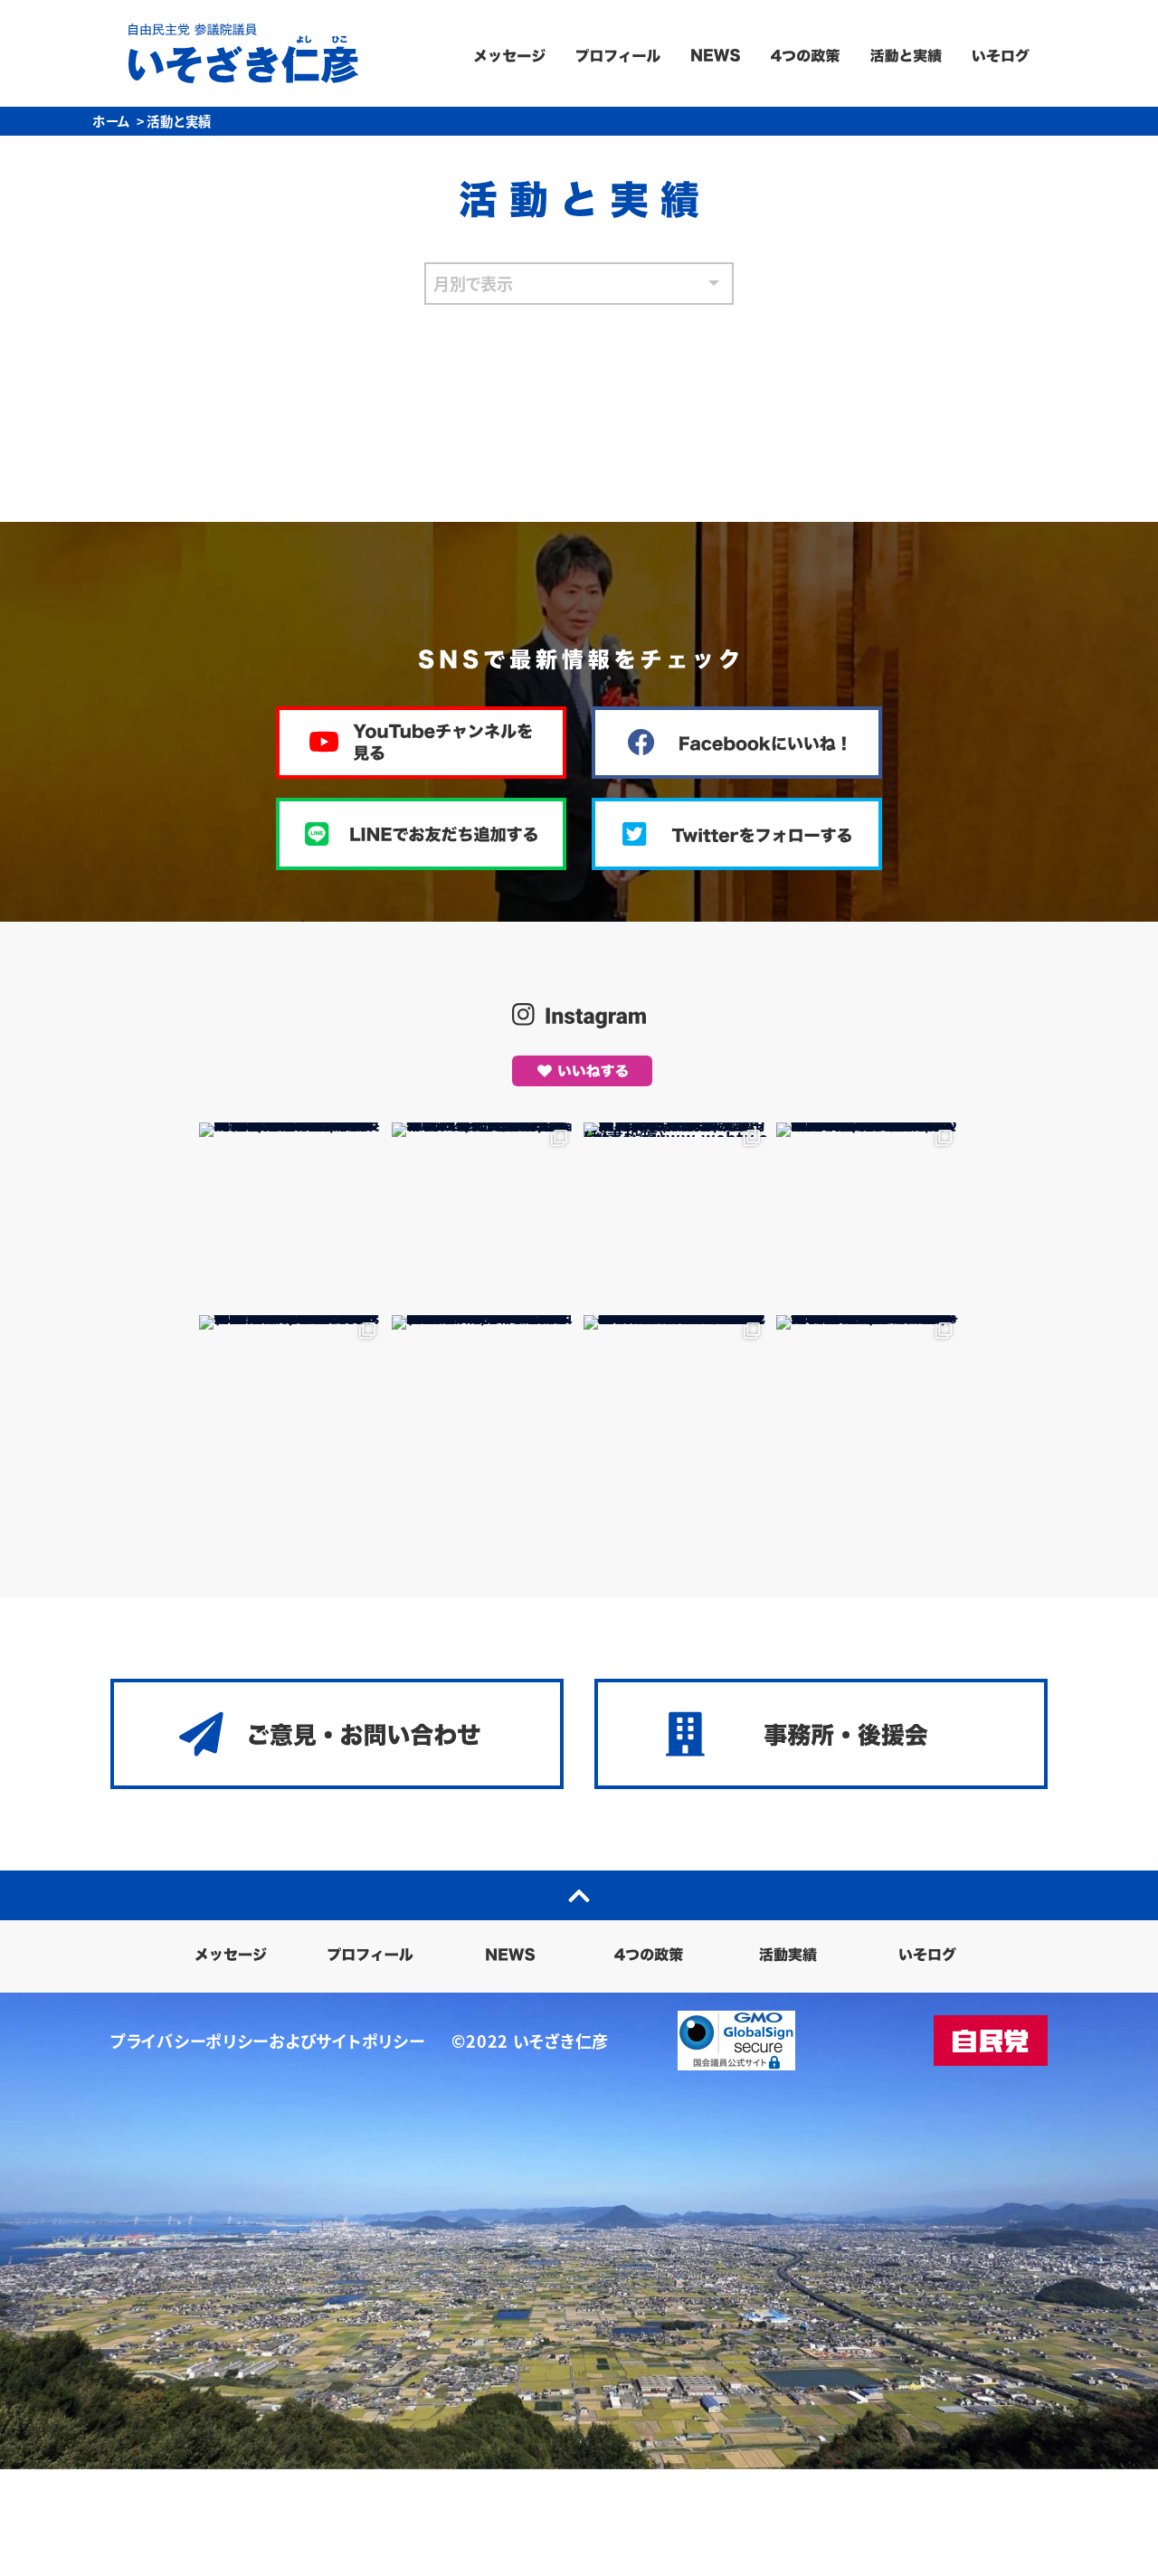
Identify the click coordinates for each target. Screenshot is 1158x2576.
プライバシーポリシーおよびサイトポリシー (267, 2041)
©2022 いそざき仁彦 (530, 2041)
